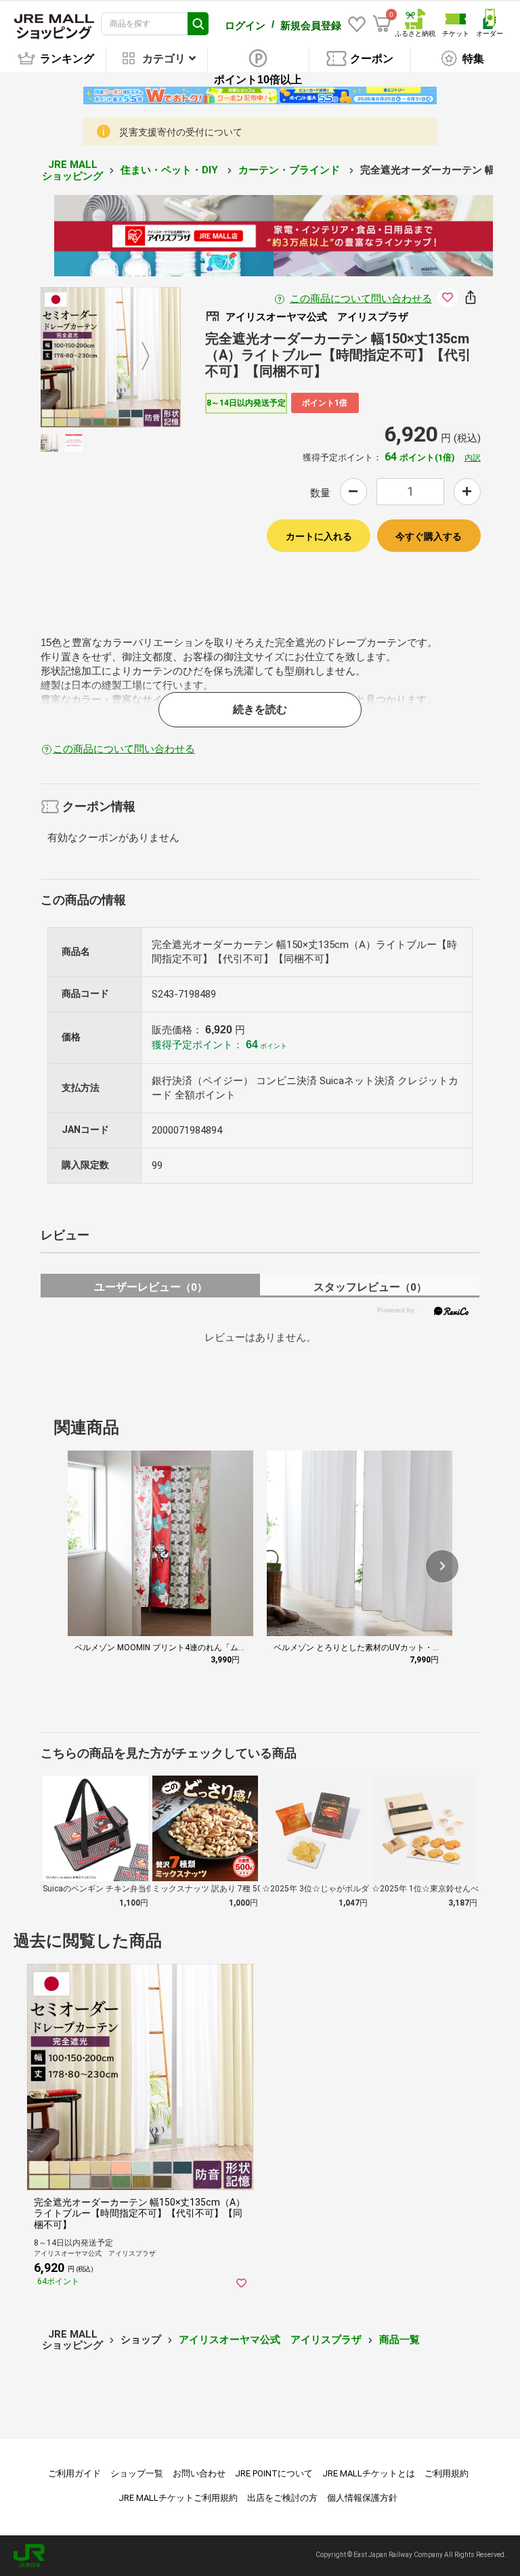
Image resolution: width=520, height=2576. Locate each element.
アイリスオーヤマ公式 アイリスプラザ (270, 2340)
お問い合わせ (199, 2473)
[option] (111, 357)
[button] (442, 1566)
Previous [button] (83, 357)
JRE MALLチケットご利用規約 (178, 2498)
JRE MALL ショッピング (72, 170)
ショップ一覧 (137, 2473)
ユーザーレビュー (151, 1287)
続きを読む (260, 709)
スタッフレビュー (370, 1287)
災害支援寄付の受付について (181, 132)
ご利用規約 (447, 2473)
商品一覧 (399, 2340)
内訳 (473, 458)
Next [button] (137, 357)
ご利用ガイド (74, 2473)
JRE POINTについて (274, 2473)
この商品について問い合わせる (361, 299)
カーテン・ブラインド (290, 170)
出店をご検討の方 (282, 2498)
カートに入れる (319, 536)
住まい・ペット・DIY (171, 170)
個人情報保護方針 (362, 2498)
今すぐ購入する (429, 536)
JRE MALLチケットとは (369, 2473)
